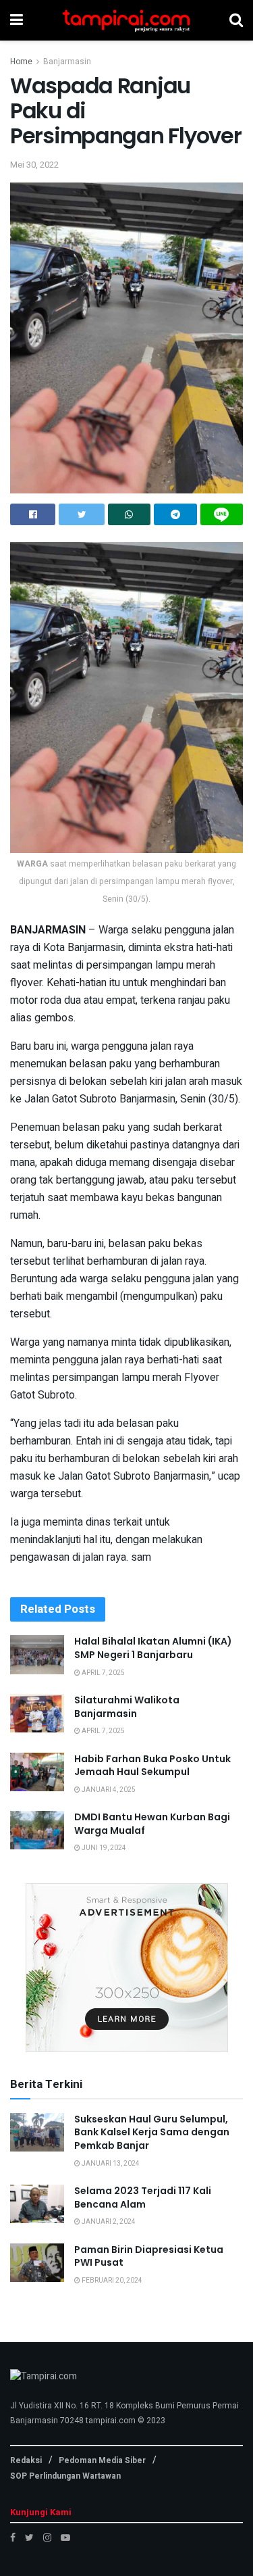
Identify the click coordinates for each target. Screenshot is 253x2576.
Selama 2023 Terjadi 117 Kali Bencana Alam (143, 2197)
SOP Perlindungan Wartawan (65, 2476)
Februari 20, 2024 (111, 2281)
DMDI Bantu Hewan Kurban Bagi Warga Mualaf (152, 1824)
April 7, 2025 (103, 1673)
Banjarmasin (67, 62)
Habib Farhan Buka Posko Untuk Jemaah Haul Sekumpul (152, 1766)
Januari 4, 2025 (108, 1790)
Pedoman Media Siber (102, 2460)
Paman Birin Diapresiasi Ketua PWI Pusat (149, 2256)
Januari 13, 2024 (110, 2164)
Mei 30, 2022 (34, 165)
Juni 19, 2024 (103, 1848)
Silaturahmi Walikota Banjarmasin (127, 1707)
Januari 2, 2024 (108, 2222)
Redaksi (26, 2460)
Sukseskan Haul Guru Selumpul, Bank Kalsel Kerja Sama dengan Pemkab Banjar (152, 2132)
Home (21, 62)
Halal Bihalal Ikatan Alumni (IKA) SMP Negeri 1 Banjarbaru (153, 1648)
